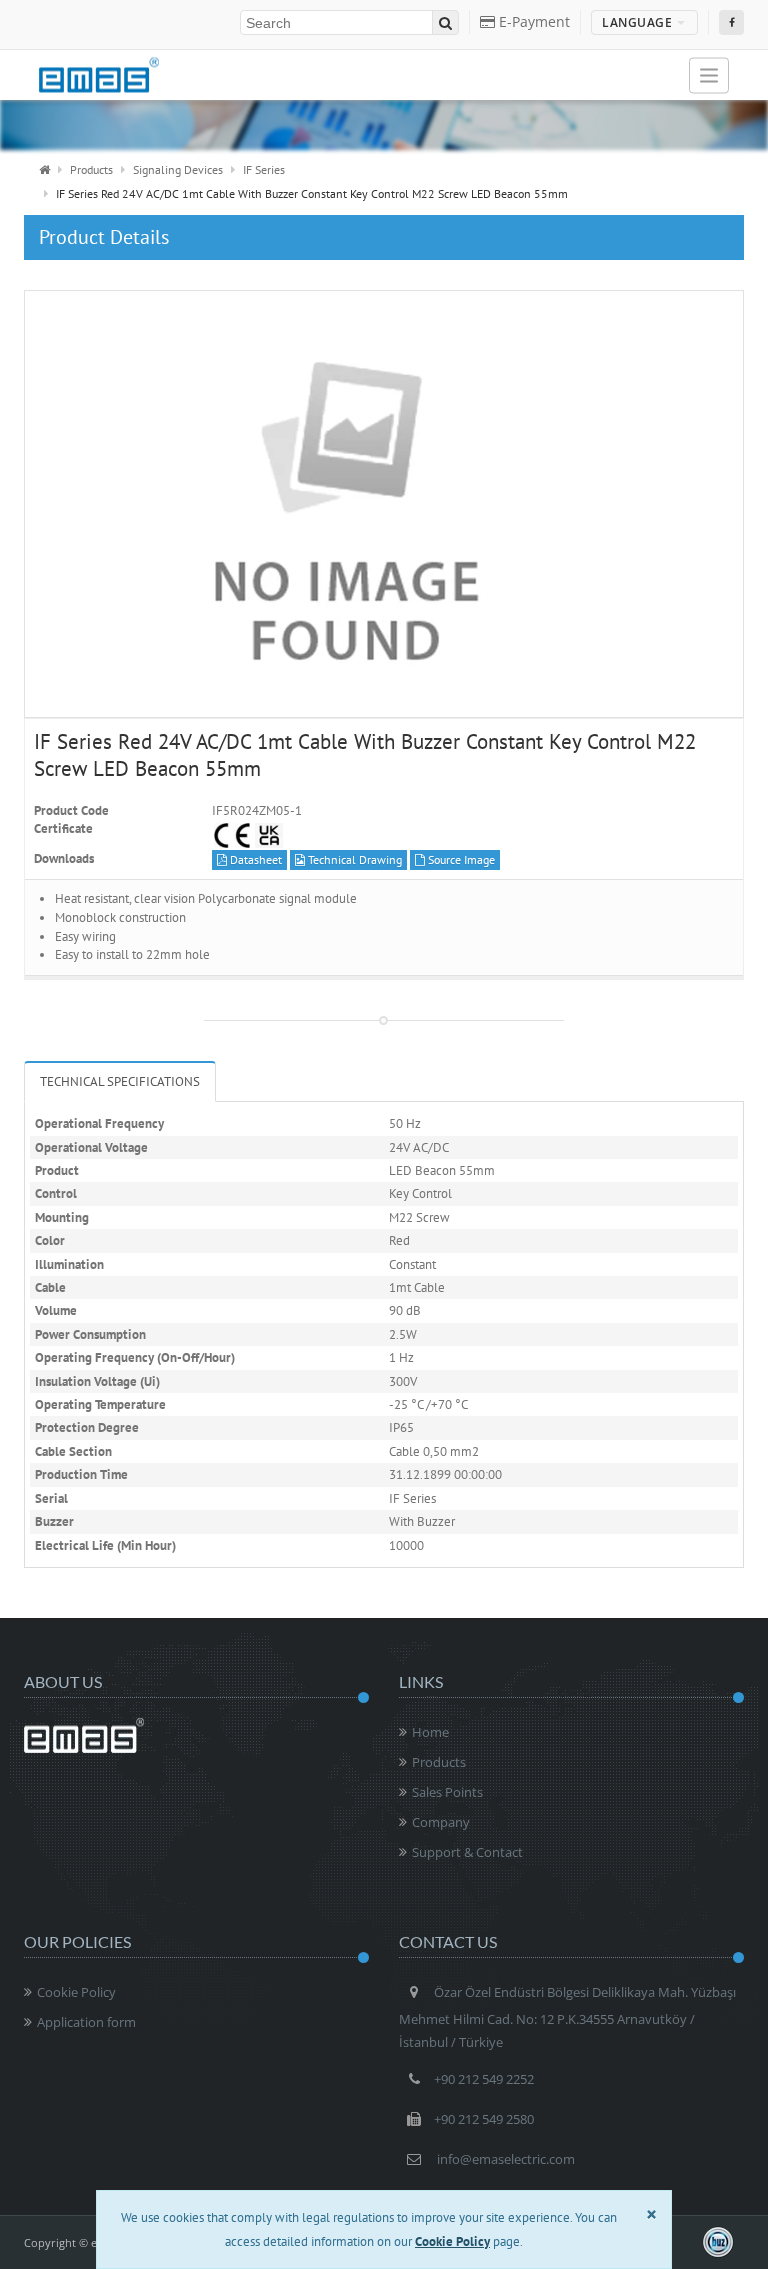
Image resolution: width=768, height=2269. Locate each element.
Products (91, 169)
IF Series (264, 169)
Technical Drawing (353, 859)
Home (430, 1732)
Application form (86, 2022)
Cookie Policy (76, 1992)
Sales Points (447, 1792)
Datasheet (254, 859)
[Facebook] (731, 22)
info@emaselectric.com (506, 2159)
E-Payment (532, 21)
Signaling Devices (178, 169)
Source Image (460, 859)
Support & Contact (467, 1852)
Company (441, 1822)
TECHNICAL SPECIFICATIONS (120, 1081)
